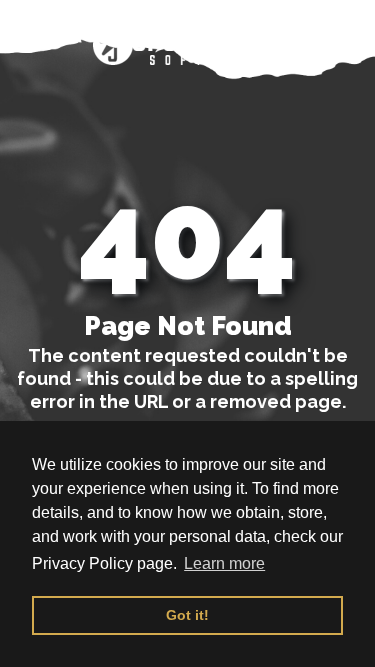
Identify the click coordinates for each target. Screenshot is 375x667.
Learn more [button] (224, 563)
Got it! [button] (187, 615)
